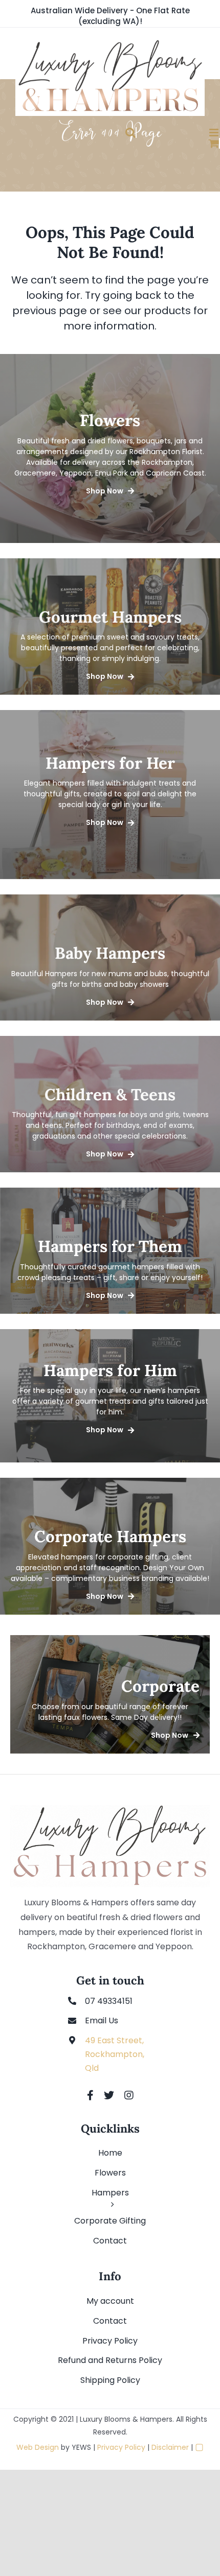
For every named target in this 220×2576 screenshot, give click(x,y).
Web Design (38, 2447)
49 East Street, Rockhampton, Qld (115, 2054)
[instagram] (129, 2095)
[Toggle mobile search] (100, 133)
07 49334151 (109, 2001)
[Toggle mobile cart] (183, 143)
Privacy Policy (121, 2447)
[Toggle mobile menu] (183, 133)
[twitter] (109, 2095)
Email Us (102, 2020)
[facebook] (90, 2095)
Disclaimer (170, 2447)
